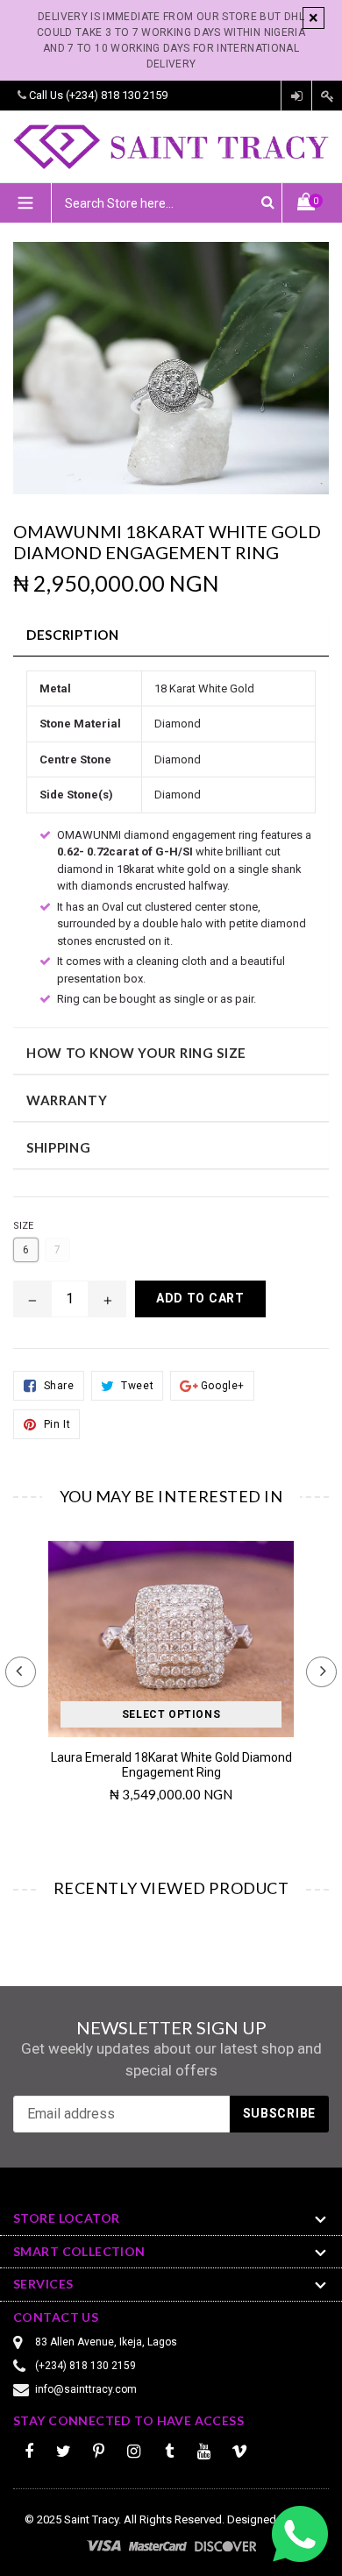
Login (296, 96)
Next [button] (321, 1672)
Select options (171, 1714)
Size (23, 1226)
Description (73, 635)
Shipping (59, 1147)
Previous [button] (21, 1672)
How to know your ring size (136, 1053)
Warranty (67, 1100)
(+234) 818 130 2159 (117, 95)
